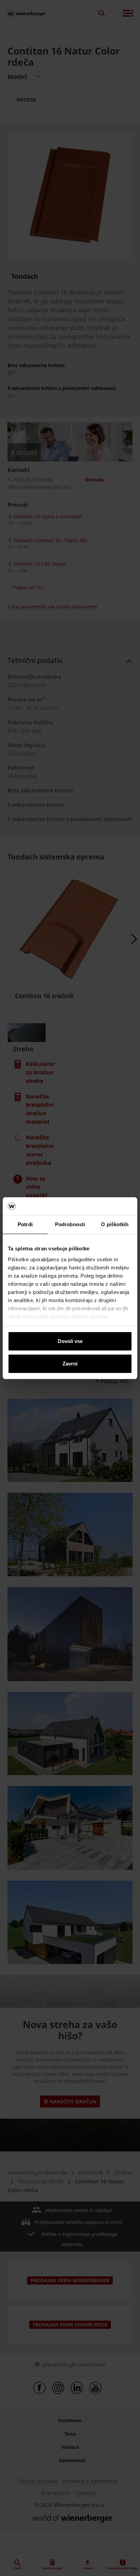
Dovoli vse (70, 1341)
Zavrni (70, 1364)
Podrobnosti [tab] (70, 1224)
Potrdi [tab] (25, 1224)
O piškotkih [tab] (115, 1224)
